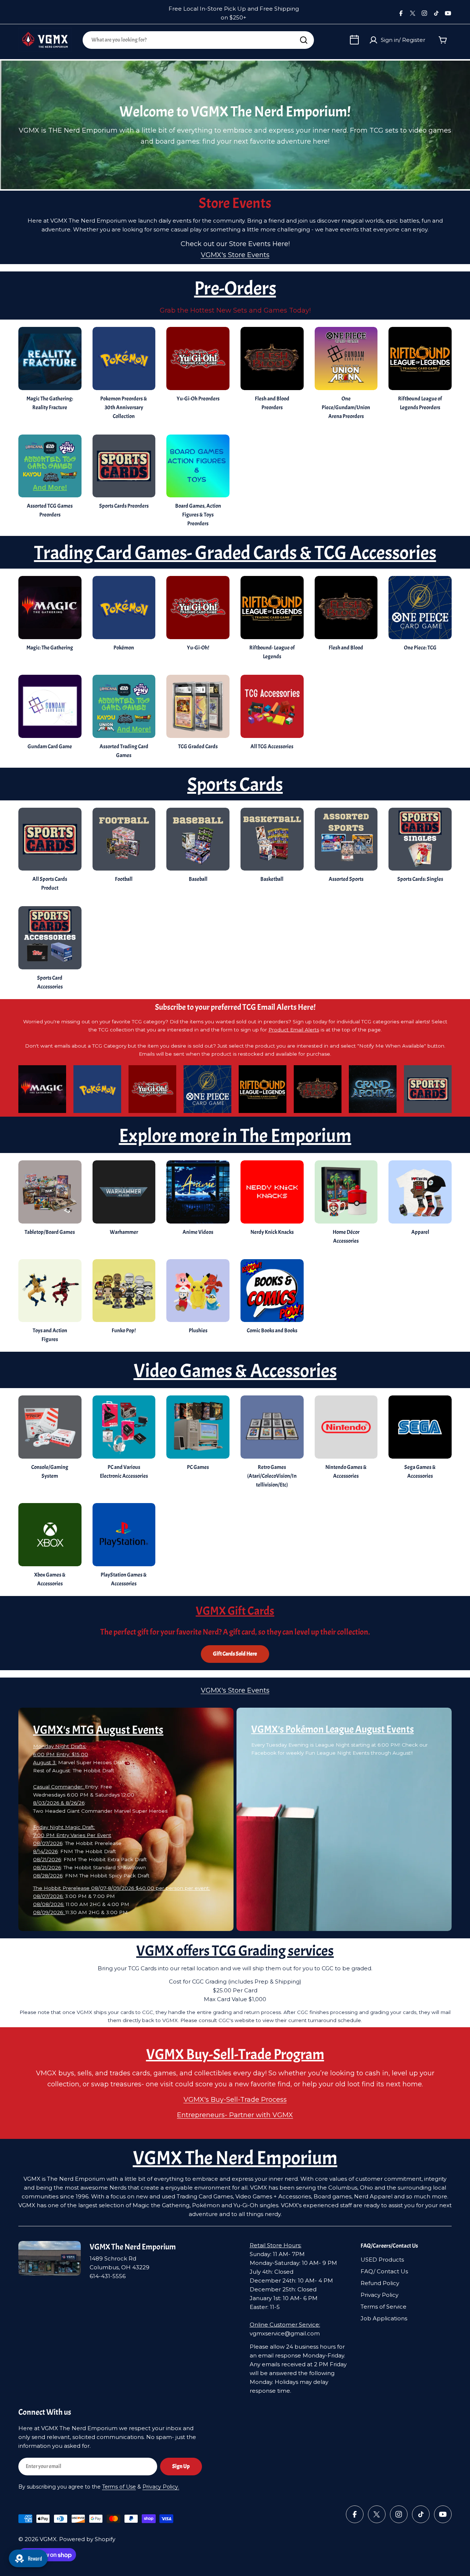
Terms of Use (119, 2487)
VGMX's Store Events (235, 255)
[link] (198, 847)
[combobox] (198, 40)
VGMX (48, 2539)
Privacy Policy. (161, 2487)
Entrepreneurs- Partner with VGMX (235, 2115)
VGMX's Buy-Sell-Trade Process (235, 2100)
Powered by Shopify (87, 2539)
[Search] (304, 40)
